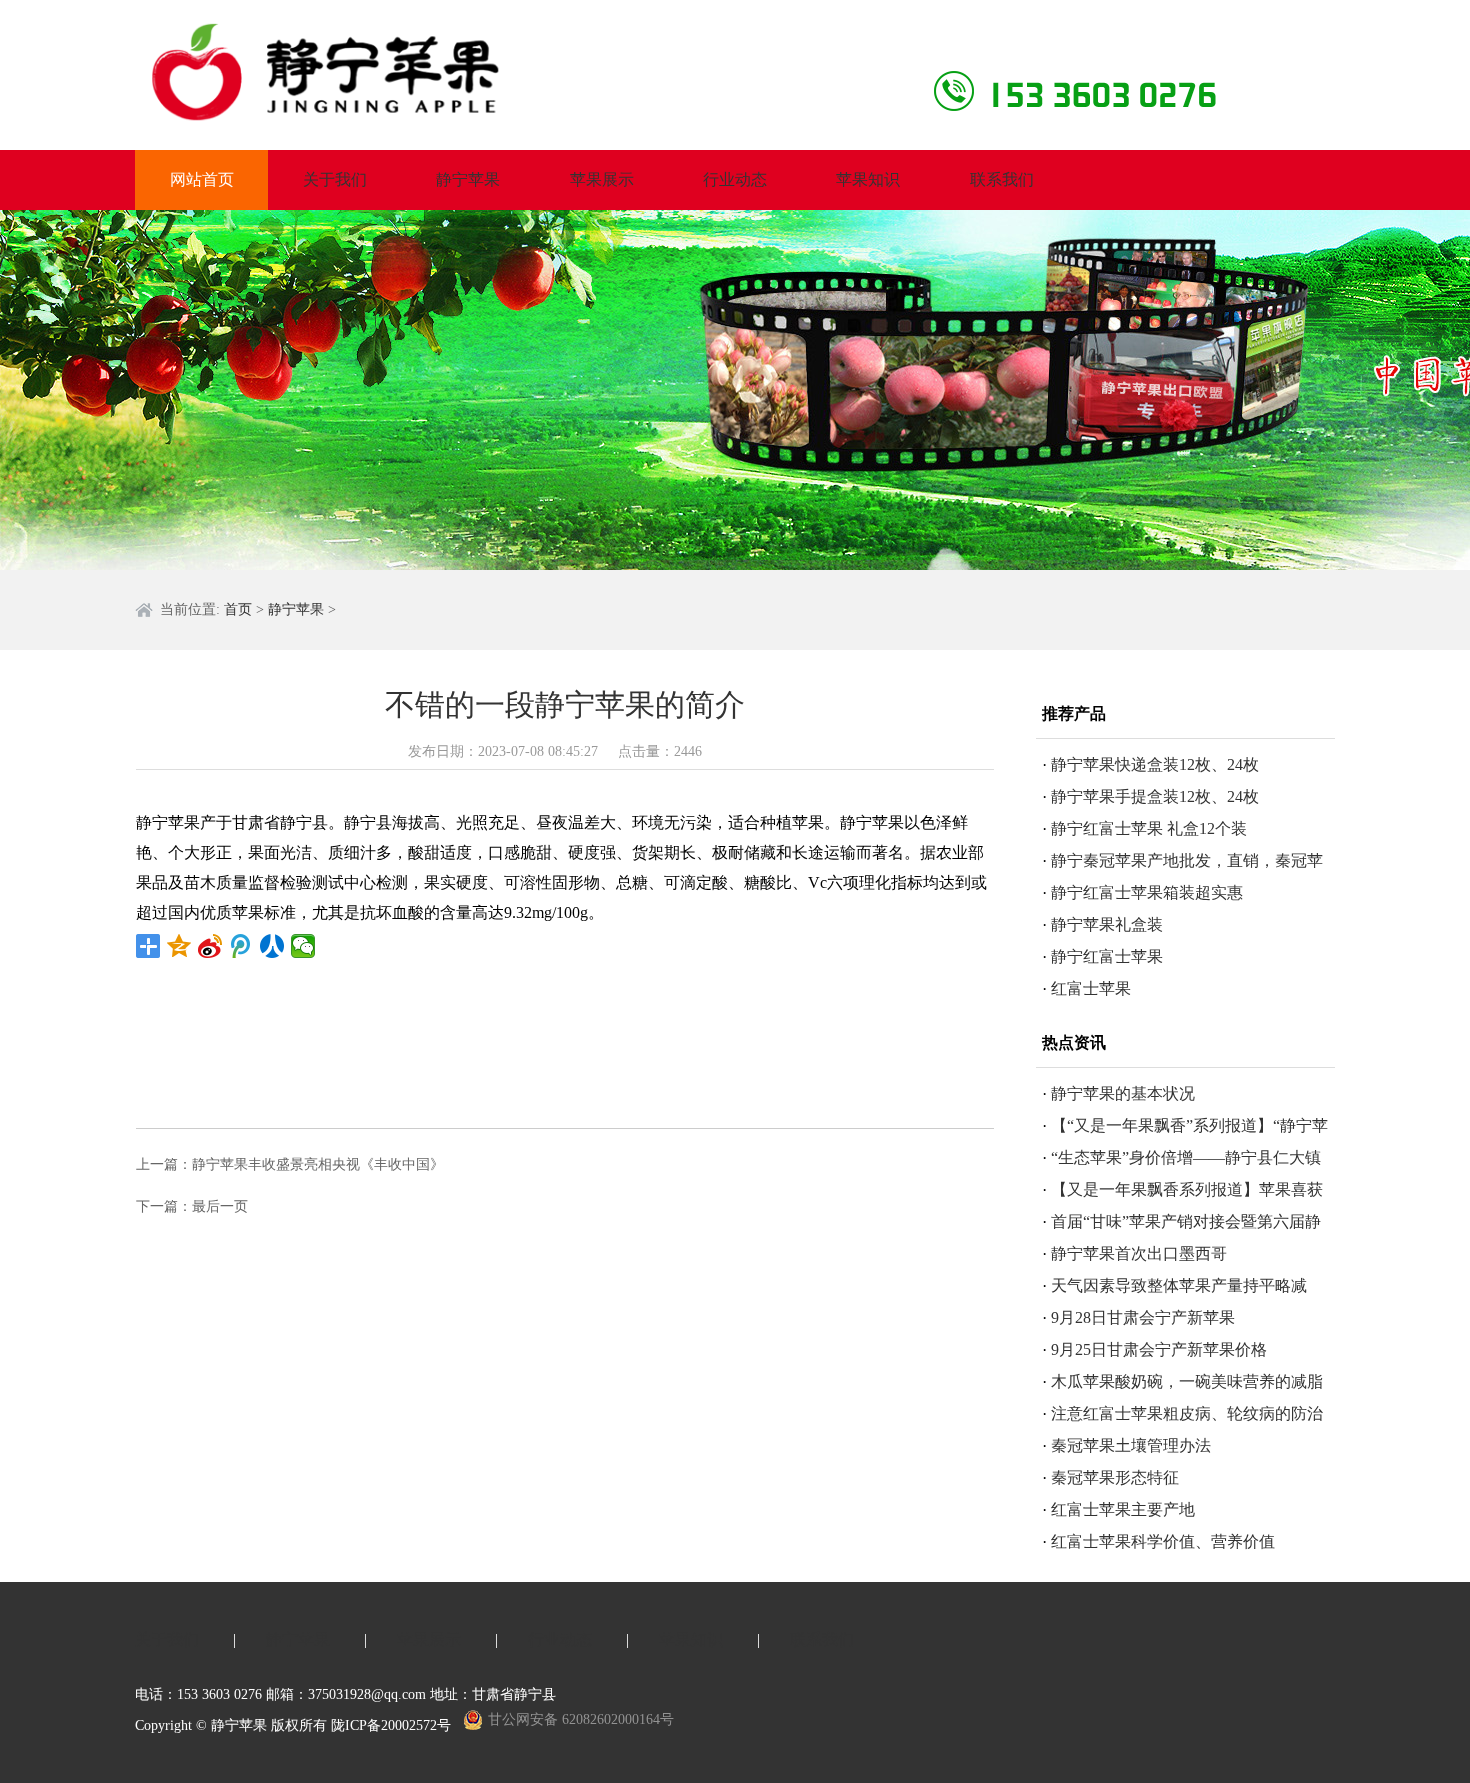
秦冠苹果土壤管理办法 (1131, 1445)
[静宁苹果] (400, 73)
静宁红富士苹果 (1107, 956)
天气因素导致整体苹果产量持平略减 (1179, 1285)
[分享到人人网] (272, 946)
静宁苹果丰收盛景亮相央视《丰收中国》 (318, 1164)
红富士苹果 (1091, 988)
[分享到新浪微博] (210, 946)
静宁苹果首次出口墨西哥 (1139, 1253)
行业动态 (735, 179)
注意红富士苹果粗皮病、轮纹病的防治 (1187, 1413)
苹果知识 (868, 179)
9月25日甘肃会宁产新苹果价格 (1159, 1349)
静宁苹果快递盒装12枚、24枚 (1155, 764)
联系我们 (1002, 179)
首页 (238, 609)
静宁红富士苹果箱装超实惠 (1147, 892)
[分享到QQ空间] (179, 946)
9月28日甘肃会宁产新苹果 (1143, 1317)
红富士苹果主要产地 (1123, 1509)
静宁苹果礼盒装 (1107, 924)
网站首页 (202, 179)
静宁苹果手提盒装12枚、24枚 (1155, 796)
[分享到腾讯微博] (241, 946)
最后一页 (220, 1206)
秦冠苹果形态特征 (1115, 1477)
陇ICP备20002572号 (391, 1725)
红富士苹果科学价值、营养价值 (1163, 1541)
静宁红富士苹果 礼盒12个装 (1149, 828)
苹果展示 (602, 179)
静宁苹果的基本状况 (1123, 1093)
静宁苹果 (468, 179)
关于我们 (335, 179)
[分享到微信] (303, 946)
